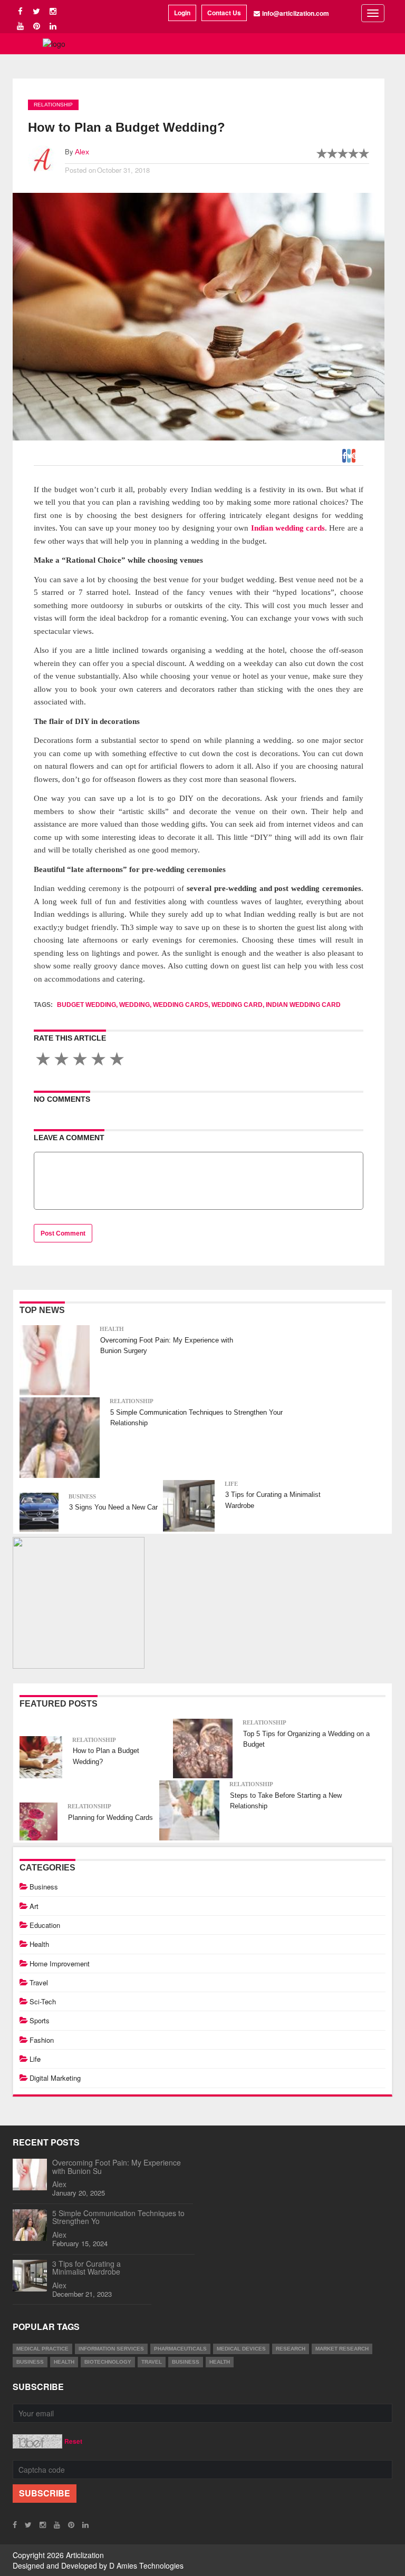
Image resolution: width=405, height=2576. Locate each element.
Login (182, 13)
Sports (40, 2020)
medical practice (42, 2349)
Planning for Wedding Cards (110, 1818)
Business (82, 1496)
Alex (82, 152)
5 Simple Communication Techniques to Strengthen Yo (118, 2217)
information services (111, 2349)
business (30, 2362)
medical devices (241, 2349)
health (64, 2362)
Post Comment (63, 1233)
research (291, 2349)
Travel (39, 1982)
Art (34, 1906)
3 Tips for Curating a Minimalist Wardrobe (86, 2268)
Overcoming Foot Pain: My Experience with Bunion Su (117, 2166)
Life (231, 1484)
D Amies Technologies (146, 2565)
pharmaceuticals (180, 2349)
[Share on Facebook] (345, 453)
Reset (73, 2441)
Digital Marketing (55, 2078)
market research (342, 2349)
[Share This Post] (354, 453)
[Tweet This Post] (349, 453)
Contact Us (224, 13)
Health (112, 1329)
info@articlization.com (296, 13)
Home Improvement (60, 1963)
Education (45, 1925)
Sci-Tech (43, 2001)
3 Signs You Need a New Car (113, 1507)
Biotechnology (108, 2362)
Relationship (53, 105)
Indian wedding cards (288, 528)
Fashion (42, 2040)
